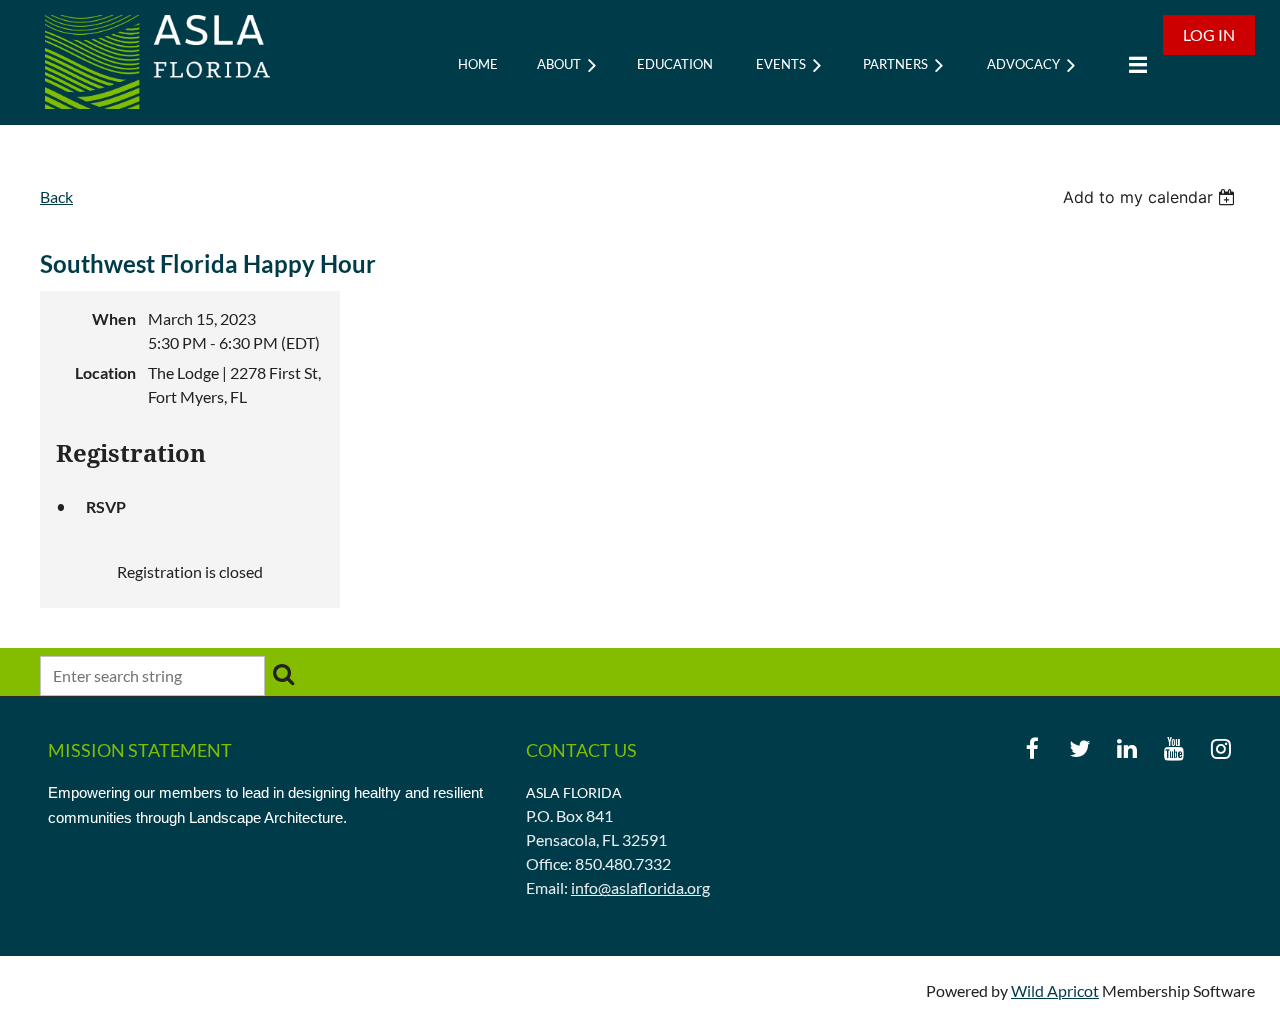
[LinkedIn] (1126, 748)
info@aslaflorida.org (640, 887)
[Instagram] (1220, 748)
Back (56, 196)
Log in (1209, 34)
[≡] (1133, 64)
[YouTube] (1173, 748)
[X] (1079, 748)
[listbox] (1151, 197)
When (114, 318)
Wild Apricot (1055, 990)
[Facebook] (1032, 748)
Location (105, 372)
